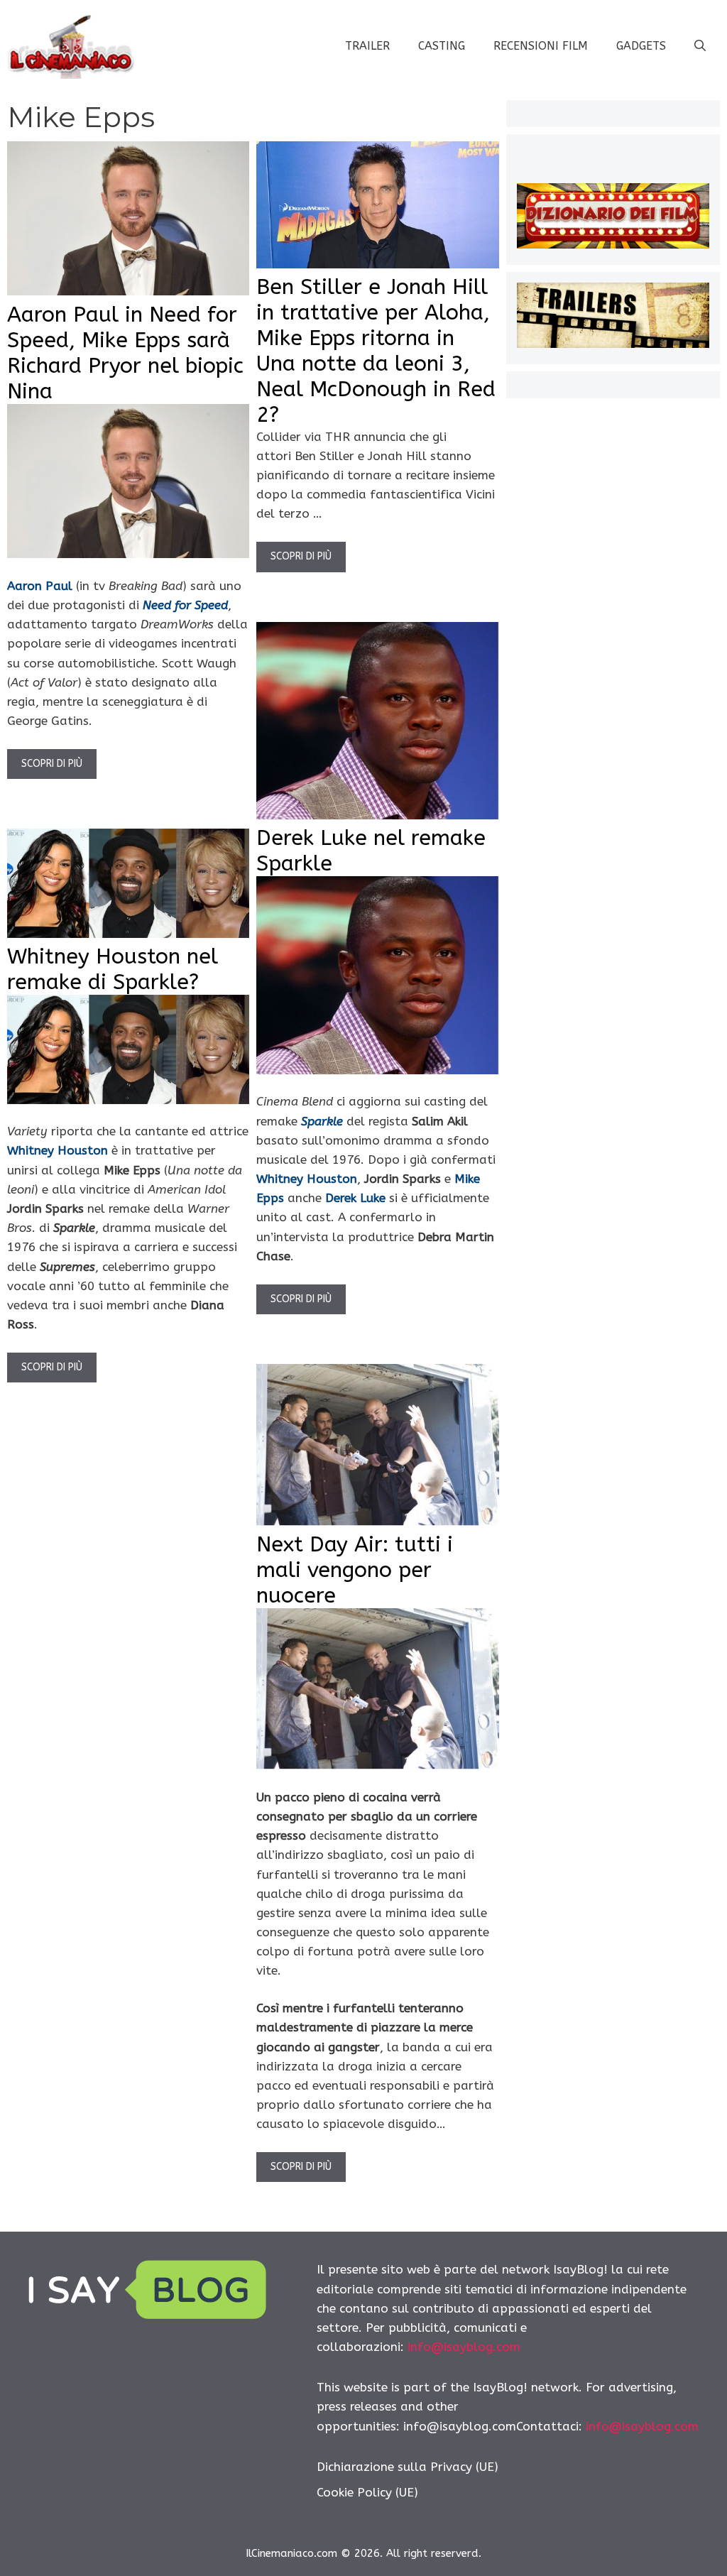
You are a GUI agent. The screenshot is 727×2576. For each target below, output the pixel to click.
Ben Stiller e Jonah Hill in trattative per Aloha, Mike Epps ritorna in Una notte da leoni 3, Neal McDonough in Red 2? (376, 351)
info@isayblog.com (464, 2347)
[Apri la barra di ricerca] (700, 46)
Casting (442, 46)
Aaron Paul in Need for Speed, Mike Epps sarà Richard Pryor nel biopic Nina (125, 353)
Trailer (367, 46)
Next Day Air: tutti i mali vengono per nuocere (355, 1570)
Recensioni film (541, 46)
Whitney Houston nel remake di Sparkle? (113, 969)
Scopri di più (52, 764)
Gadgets (641, 46)
